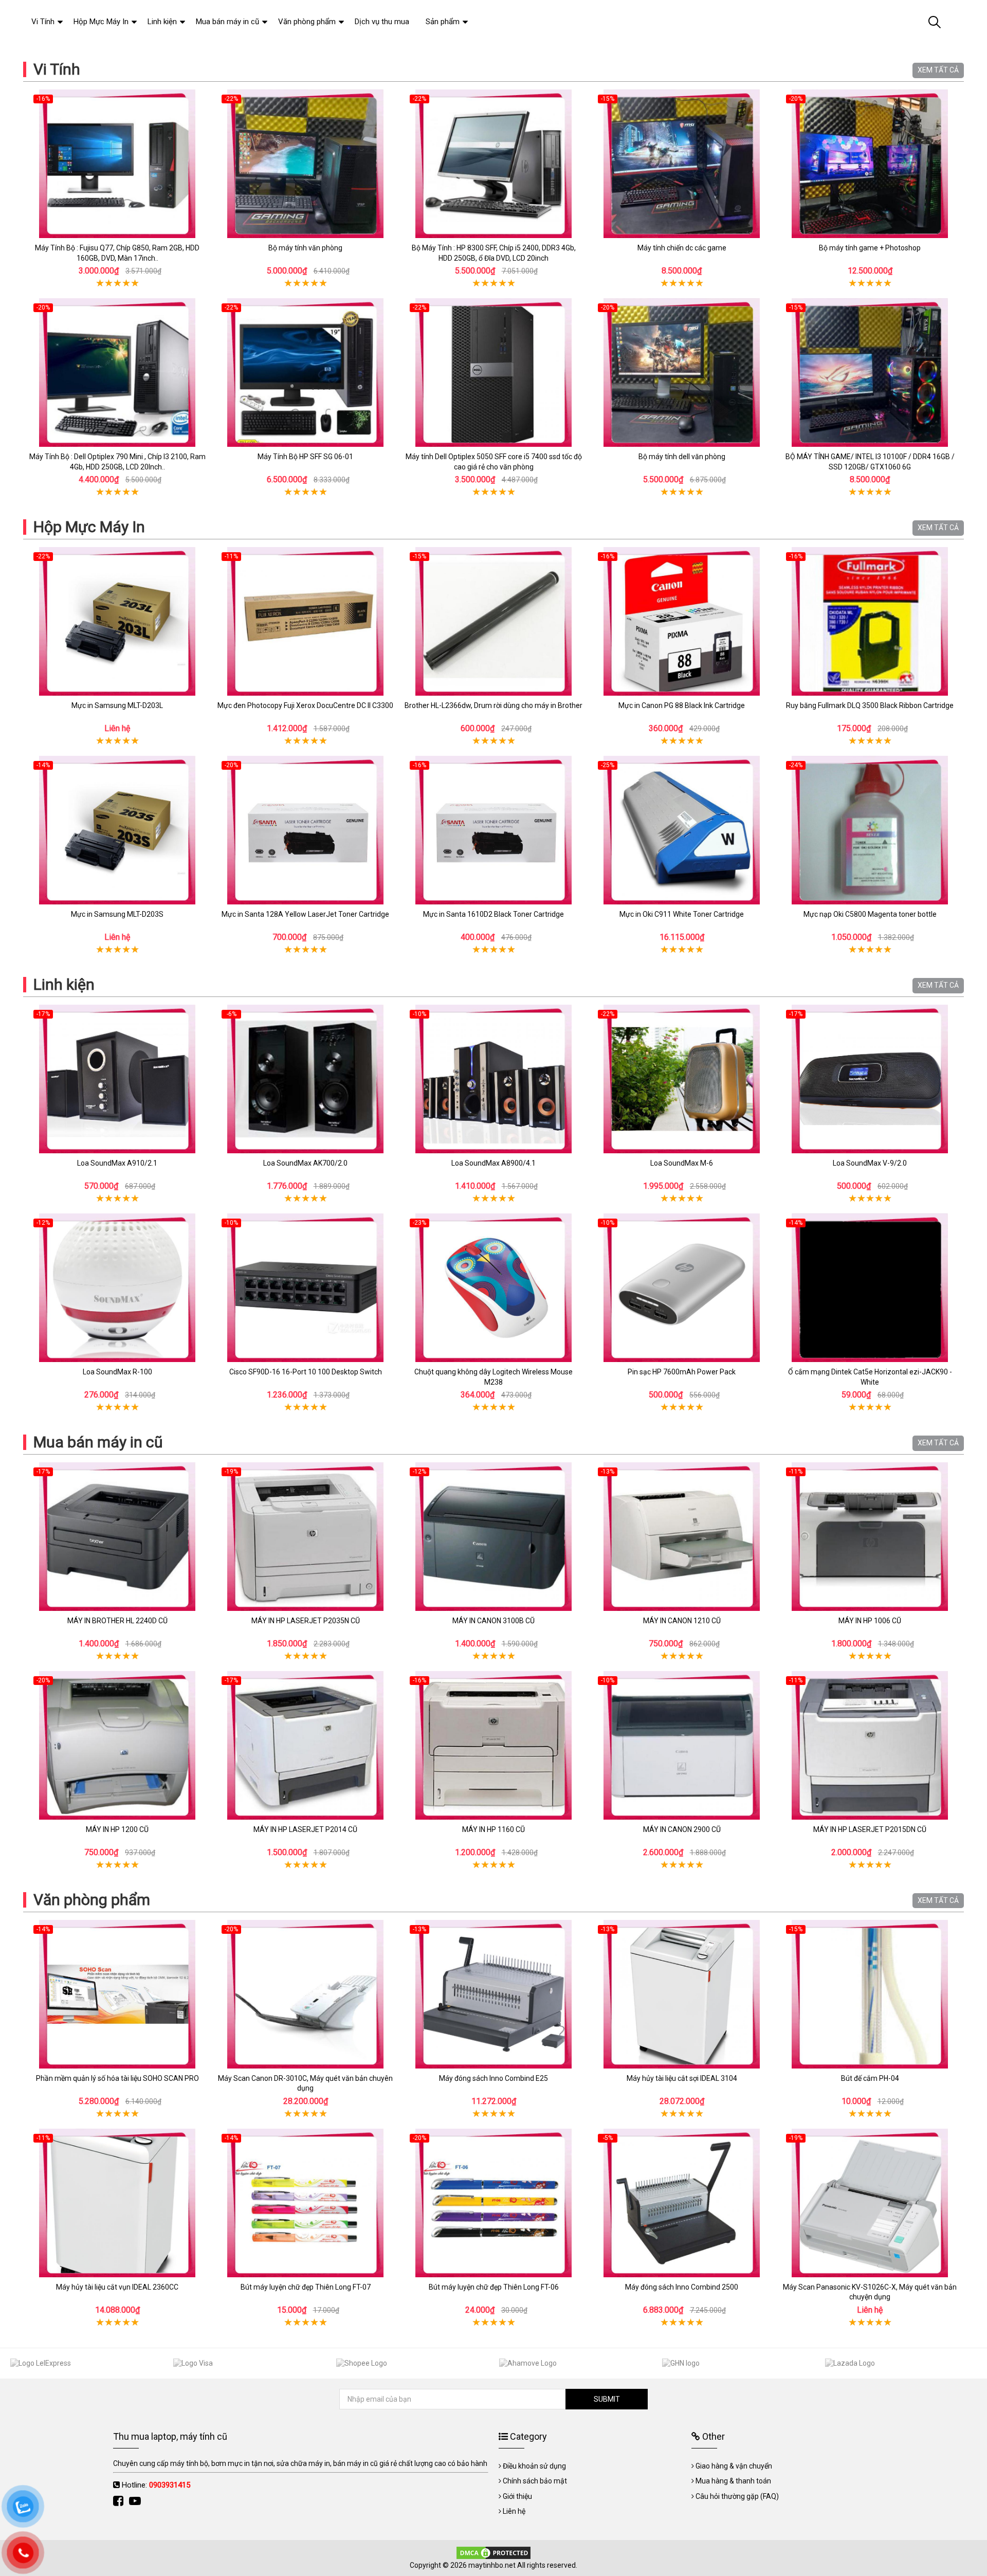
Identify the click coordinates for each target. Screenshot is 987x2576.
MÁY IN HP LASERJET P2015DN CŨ (870, 1829)
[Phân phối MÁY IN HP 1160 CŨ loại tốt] (493, 1745)
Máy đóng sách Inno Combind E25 (493, 2078)
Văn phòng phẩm (92, 1900)
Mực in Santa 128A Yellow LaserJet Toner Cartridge (305, 914)
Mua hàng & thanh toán (733, 2481)
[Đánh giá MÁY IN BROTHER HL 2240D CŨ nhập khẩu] (117, 1537)
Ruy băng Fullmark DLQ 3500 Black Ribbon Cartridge (870, 705)
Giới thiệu (517, 2496)
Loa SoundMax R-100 (117, 1372)
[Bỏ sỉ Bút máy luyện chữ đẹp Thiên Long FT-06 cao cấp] (493, 2203)
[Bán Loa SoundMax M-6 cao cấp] (682, 1079)
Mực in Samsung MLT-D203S (117, 914)
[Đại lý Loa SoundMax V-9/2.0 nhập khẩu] (870, 1079)
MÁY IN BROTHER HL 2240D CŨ (117, 1621)
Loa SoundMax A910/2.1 (117, 1163)
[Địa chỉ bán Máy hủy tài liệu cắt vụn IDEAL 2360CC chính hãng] (117, 2203)
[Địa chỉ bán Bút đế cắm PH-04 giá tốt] (870, 1994)
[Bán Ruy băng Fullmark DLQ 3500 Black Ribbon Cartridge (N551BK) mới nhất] (870, 621)
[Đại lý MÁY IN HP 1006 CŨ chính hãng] (870, 1537)
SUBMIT (607, 2399)
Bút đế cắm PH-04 (870, 2078)
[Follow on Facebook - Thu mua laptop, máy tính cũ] (120, 2501)
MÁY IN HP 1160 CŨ (493, 1829)
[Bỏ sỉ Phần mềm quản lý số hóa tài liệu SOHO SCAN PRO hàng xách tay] (117, 1994)
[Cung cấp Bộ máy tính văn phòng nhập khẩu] (305, 164)
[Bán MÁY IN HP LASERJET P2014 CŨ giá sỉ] (305, 1745)
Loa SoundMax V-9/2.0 (870, 1163)
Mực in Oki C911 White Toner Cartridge (682, 914)
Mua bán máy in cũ (98, 1442)
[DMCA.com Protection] (493, 2552)
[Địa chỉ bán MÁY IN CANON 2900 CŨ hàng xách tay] (682, 1745)
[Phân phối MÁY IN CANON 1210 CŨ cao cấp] (682, 1537)
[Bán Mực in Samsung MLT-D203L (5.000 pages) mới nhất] (117, 621)
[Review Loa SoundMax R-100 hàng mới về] (117, 1288)
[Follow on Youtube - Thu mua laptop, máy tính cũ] (136, 2501)
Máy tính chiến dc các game (682, 248)
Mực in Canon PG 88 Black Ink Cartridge (682, 705)
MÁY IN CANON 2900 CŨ (682, 1829)
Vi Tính (57, 69)
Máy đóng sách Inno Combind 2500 (682, 2287)
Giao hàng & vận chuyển (734, 2466)
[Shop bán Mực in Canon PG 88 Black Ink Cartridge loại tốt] (682, 621)
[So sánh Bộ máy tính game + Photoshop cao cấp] (870, 164)
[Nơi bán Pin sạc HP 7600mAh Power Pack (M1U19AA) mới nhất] (682, 1288)
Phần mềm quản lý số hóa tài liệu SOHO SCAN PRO (117, 2078)
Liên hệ (514, 2511)
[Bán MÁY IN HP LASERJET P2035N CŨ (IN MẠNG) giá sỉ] (305, 1537)
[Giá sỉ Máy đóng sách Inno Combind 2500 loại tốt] (682, 2203)
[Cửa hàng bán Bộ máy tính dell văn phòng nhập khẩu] (682, 373)
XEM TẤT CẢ (938, 70)
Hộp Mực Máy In (89, 527)
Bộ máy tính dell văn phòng (682, 457)
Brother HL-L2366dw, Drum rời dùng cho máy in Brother (493, 705)
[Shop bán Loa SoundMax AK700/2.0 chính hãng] (305, 1079)
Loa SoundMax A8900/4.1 (493, 1163)
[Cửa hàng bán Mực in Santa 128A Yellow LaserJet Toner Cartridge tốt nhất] (305, 830)
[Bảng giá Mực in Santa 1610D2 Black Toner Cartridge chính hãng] (493, 830)
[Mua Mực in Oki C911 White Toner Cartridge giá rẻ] (682, 830)
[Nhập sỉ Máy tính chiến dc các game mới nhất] (682, 164)
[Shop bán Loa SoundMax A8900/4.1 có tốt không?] (493, 1079)
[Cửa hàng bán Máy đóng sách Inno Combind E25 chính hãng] (493, 1994)
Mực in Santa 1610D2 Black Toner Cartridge (493, 914)
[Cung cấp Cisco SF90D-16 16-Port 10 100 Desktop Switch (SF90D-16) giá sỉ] (305, 1288)
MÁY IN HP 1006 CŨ (870, 1621)
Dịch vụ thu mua (382, 22)
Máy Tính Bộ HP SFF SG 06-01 (305, 457)
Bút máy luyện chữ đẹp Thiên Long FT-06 (494, 2287)
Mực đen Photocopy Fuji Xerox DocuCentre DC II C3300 (305, 705)
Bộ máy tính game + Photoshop (870, 248)
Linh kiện (64, 984)
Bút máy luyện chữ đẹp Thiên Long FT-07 (306, 2287)
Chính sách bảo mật (535, 2481)
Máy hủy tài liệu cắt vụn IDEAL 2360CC (117, 2287)
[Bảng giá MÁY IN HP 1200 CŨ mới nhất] (117, 1745)
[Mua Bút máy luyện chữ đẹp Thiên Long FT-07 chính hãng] (305, 2203)
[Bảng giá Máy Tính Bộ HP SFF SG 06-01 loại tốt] (305, 373)
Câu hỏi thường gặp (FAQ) (737, 2496)
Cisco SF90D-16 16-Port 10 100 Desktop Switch (306, 1372)
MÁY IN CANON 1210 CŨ (682, 1621)
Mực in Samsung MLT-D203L (117, 705)
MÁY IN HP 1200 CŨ (117, 1829)
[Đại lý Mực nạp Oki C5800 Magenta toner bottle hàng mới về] (870, 830)
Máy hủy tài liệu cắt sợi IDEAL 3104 (682, 2078)
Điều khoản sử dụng (534, 2466)
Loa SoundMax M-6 (682, 1163)
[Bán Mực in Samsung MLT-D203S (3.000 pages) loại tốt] (117, 830)
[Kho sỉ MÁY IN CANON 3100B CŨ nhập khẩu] (493, 1537)
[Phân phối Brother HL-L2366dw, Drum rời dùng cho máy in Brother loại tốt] (493, 621)
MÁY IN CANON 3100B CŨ (493, 1621)
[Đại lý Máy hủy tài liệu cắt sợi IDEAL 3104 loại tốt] (682, 1994)
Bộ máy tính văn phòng (305, 248)
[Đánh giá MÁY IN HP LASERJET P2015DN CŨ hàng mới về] (870, 1745)
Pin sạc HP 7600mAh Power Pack (682, 1372)
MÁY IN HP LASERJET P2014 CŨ (305, 1829)
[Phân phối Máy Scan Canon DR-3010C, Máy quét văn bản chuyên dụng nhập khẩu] (305, 1994)
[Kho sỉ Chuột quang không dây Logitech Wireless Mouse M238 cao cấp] (493, 1288)
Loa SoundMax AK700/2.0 (305, 1163)
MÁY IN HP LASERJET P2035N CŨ (306, 1621)
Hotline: (156, 2485)
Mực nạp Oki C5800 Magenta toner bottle (870, 914)
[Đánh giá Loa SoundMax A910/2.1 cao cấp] (117, 1079)
